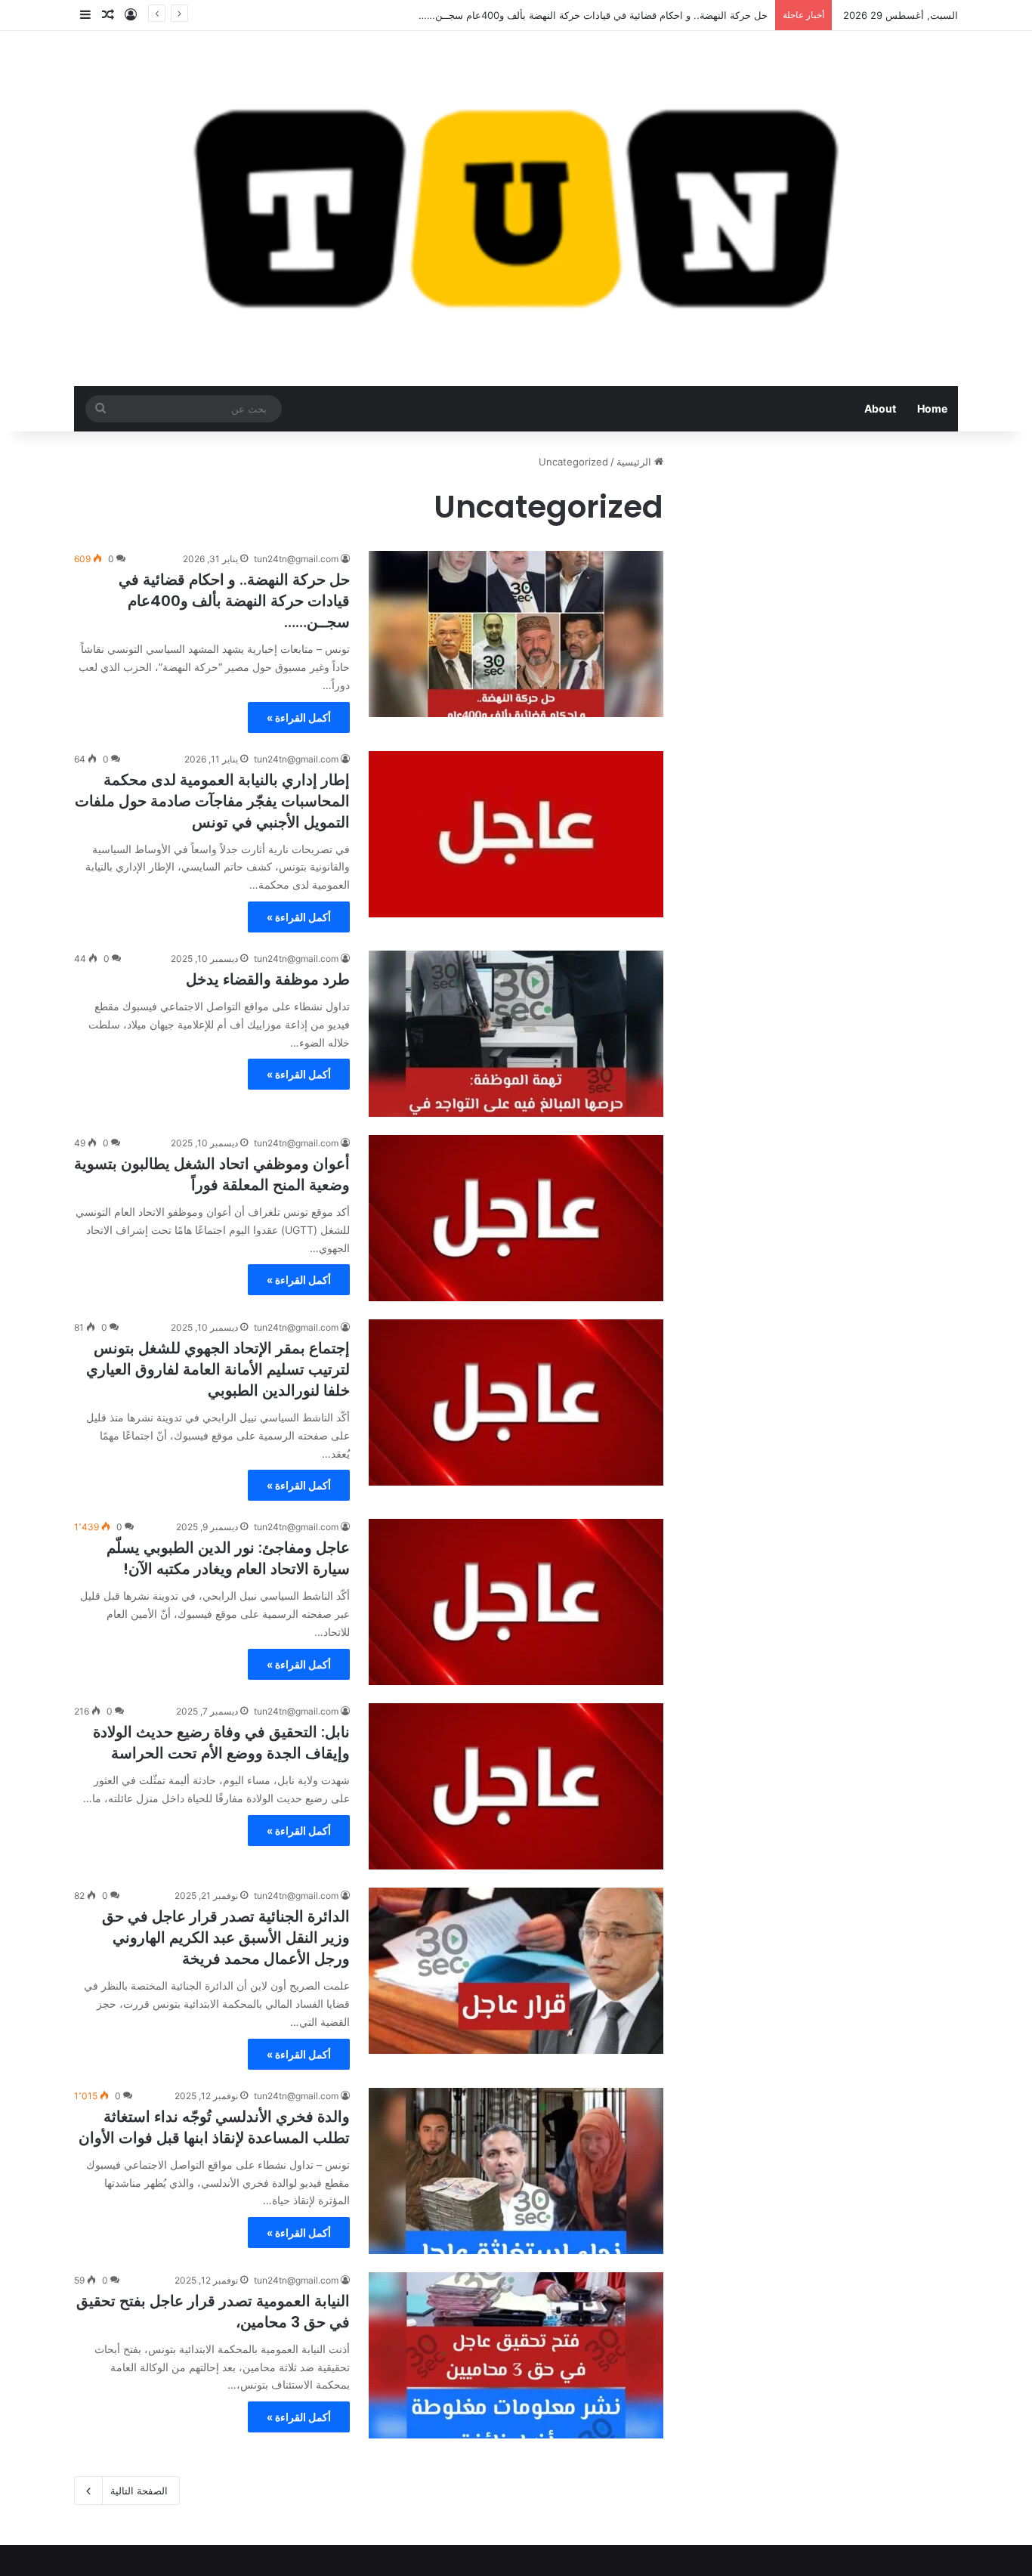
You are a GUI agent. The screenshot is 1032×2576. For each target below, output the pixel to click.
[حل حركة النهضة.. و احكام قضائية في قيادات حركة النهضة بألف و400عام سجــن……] (516, 634)
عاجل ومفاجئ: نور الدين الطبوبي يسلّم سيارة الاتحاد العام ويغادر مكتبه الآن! (228, 1558)
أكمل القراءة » (299, 717)
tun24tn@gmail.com (296, 559)
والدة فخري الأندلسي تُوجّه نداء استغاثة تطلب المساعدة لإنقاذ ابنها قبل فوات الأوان (214, 2127)
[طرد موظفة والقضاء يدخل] (516, 1034)
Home (932, 408)
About (880, 408)
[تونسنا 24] (516, 209)
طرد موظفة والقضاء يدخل (268, 979)
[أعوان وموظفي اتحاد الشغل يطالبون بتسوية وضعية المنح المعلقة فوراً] (516, 1218)
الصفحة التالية (139, 2491)
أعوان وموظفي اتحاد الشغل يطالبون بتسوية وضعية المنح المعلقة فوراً (212, 1174)
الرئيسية (635, 462)
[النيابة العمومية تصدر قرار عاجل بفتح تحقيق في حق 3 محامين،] (516, 2355)
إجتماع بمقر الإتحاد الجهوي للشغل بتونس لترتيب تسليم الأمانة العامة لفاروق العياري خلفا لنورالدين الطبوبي (218, 1369)
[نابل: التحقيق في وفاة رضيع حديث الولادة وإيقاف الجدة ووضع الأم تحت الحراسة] (516, 1786)
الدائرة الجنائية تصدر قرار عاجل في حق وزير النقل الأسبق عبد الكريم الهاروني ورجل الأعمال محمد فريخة (226, 1937)
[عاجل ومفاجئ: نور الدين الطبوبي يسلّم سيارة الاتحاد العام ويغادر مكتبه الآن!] (516, 1602)
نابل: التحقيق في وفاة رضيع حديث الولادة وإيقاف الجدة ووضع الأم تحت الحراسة (221, 1743)
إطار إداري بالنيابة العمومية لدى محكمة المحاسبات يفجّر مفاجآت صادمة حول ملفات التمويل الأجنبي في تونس (212, 801)
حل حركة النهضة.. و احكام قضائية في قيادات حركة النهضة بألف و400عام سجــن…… (234, 601)
